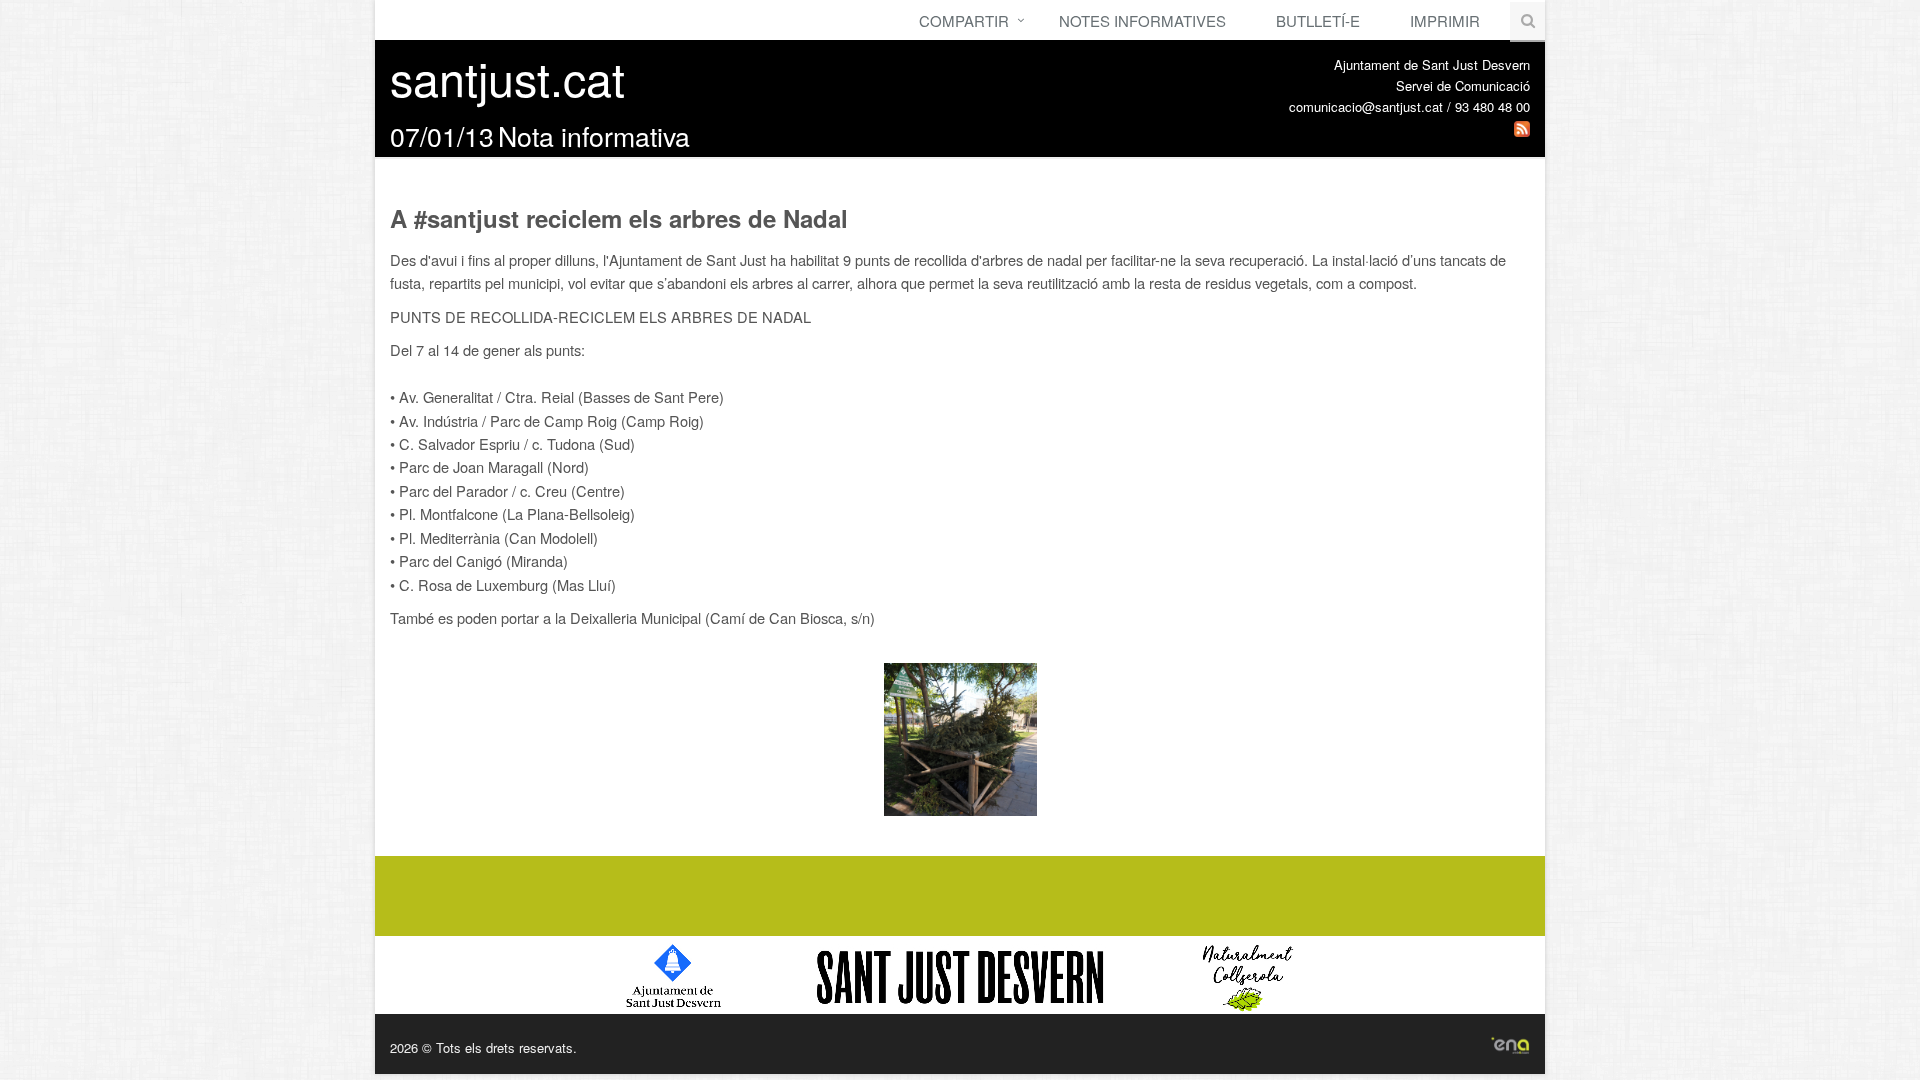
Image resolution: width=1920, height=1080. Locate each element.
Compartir (964, 20)
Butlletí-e (1318, 20)
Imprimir (1445, 20)
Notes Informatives (1142, 20)
